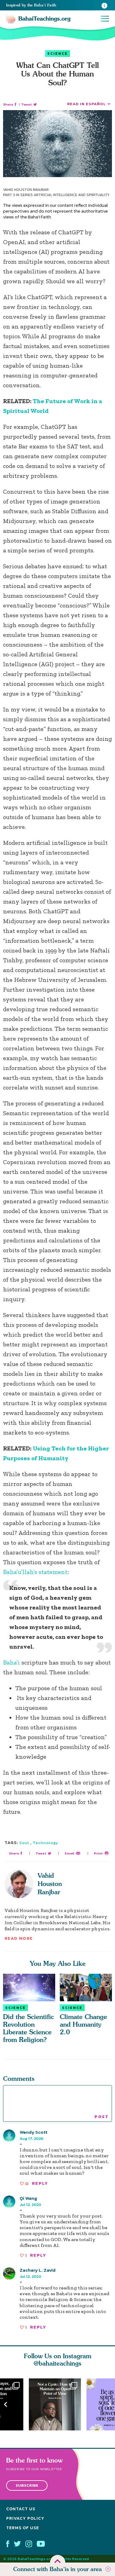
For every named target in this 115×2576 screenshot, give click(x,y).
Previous (6, 2405)
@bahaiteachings (57, 2363)
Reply (40, 2183)
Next (109, 2405)
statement (53, 1572)
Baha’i (11, 1662)
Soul (24, 1843)
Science (57, 54)
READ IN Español (86, 104)
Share (8, 104)
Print (98, 1853)
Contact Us (21, 2509)
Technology (46, 1843)
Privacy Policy (25, 2518)
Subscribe (27, 2485)
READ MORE (19, 1938)
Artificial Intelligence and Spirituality (72, 195)
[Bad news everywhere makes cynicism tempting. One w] (58, 2404)
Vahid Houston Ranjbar (50, 1884)
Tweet (27, 104)
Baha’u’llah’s (20, 1572)
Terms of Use (23, 2528)
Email (69, 1853)
